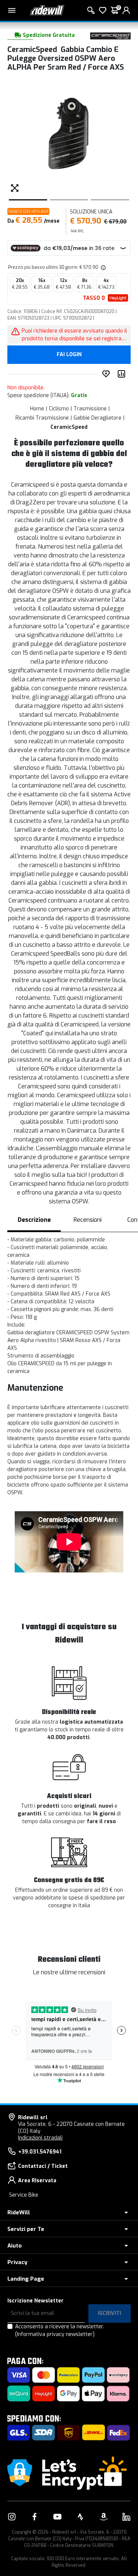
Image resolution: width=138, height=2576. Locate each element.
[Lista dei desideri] (103, 10)
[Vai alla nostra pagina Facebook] (35, 2517)
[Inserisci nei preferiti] (107, 374)
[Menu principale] (12, 10)
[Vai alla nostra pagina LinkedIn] (126, 2517)
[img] (103, 267)
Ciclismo (59, 409)
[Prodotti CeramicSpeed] (110, 36)
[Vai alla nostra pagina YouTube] (57, 2517)
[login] (126, 10)
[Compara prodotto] (123, 374)
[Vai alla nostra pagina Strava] (81, 2517)
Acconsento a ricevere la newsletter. (60, 2330)
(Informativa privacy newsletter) (55, 2334)
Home (37, 409)
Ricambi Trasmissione (42, 418)
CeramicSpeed (69, 427)
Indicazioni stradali (40, 2138)
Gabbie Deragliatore (98, 418)
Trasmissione (90, 409)
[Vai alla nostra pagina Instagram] (12, 2517)
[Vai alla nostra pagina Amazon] (103, 2517)
